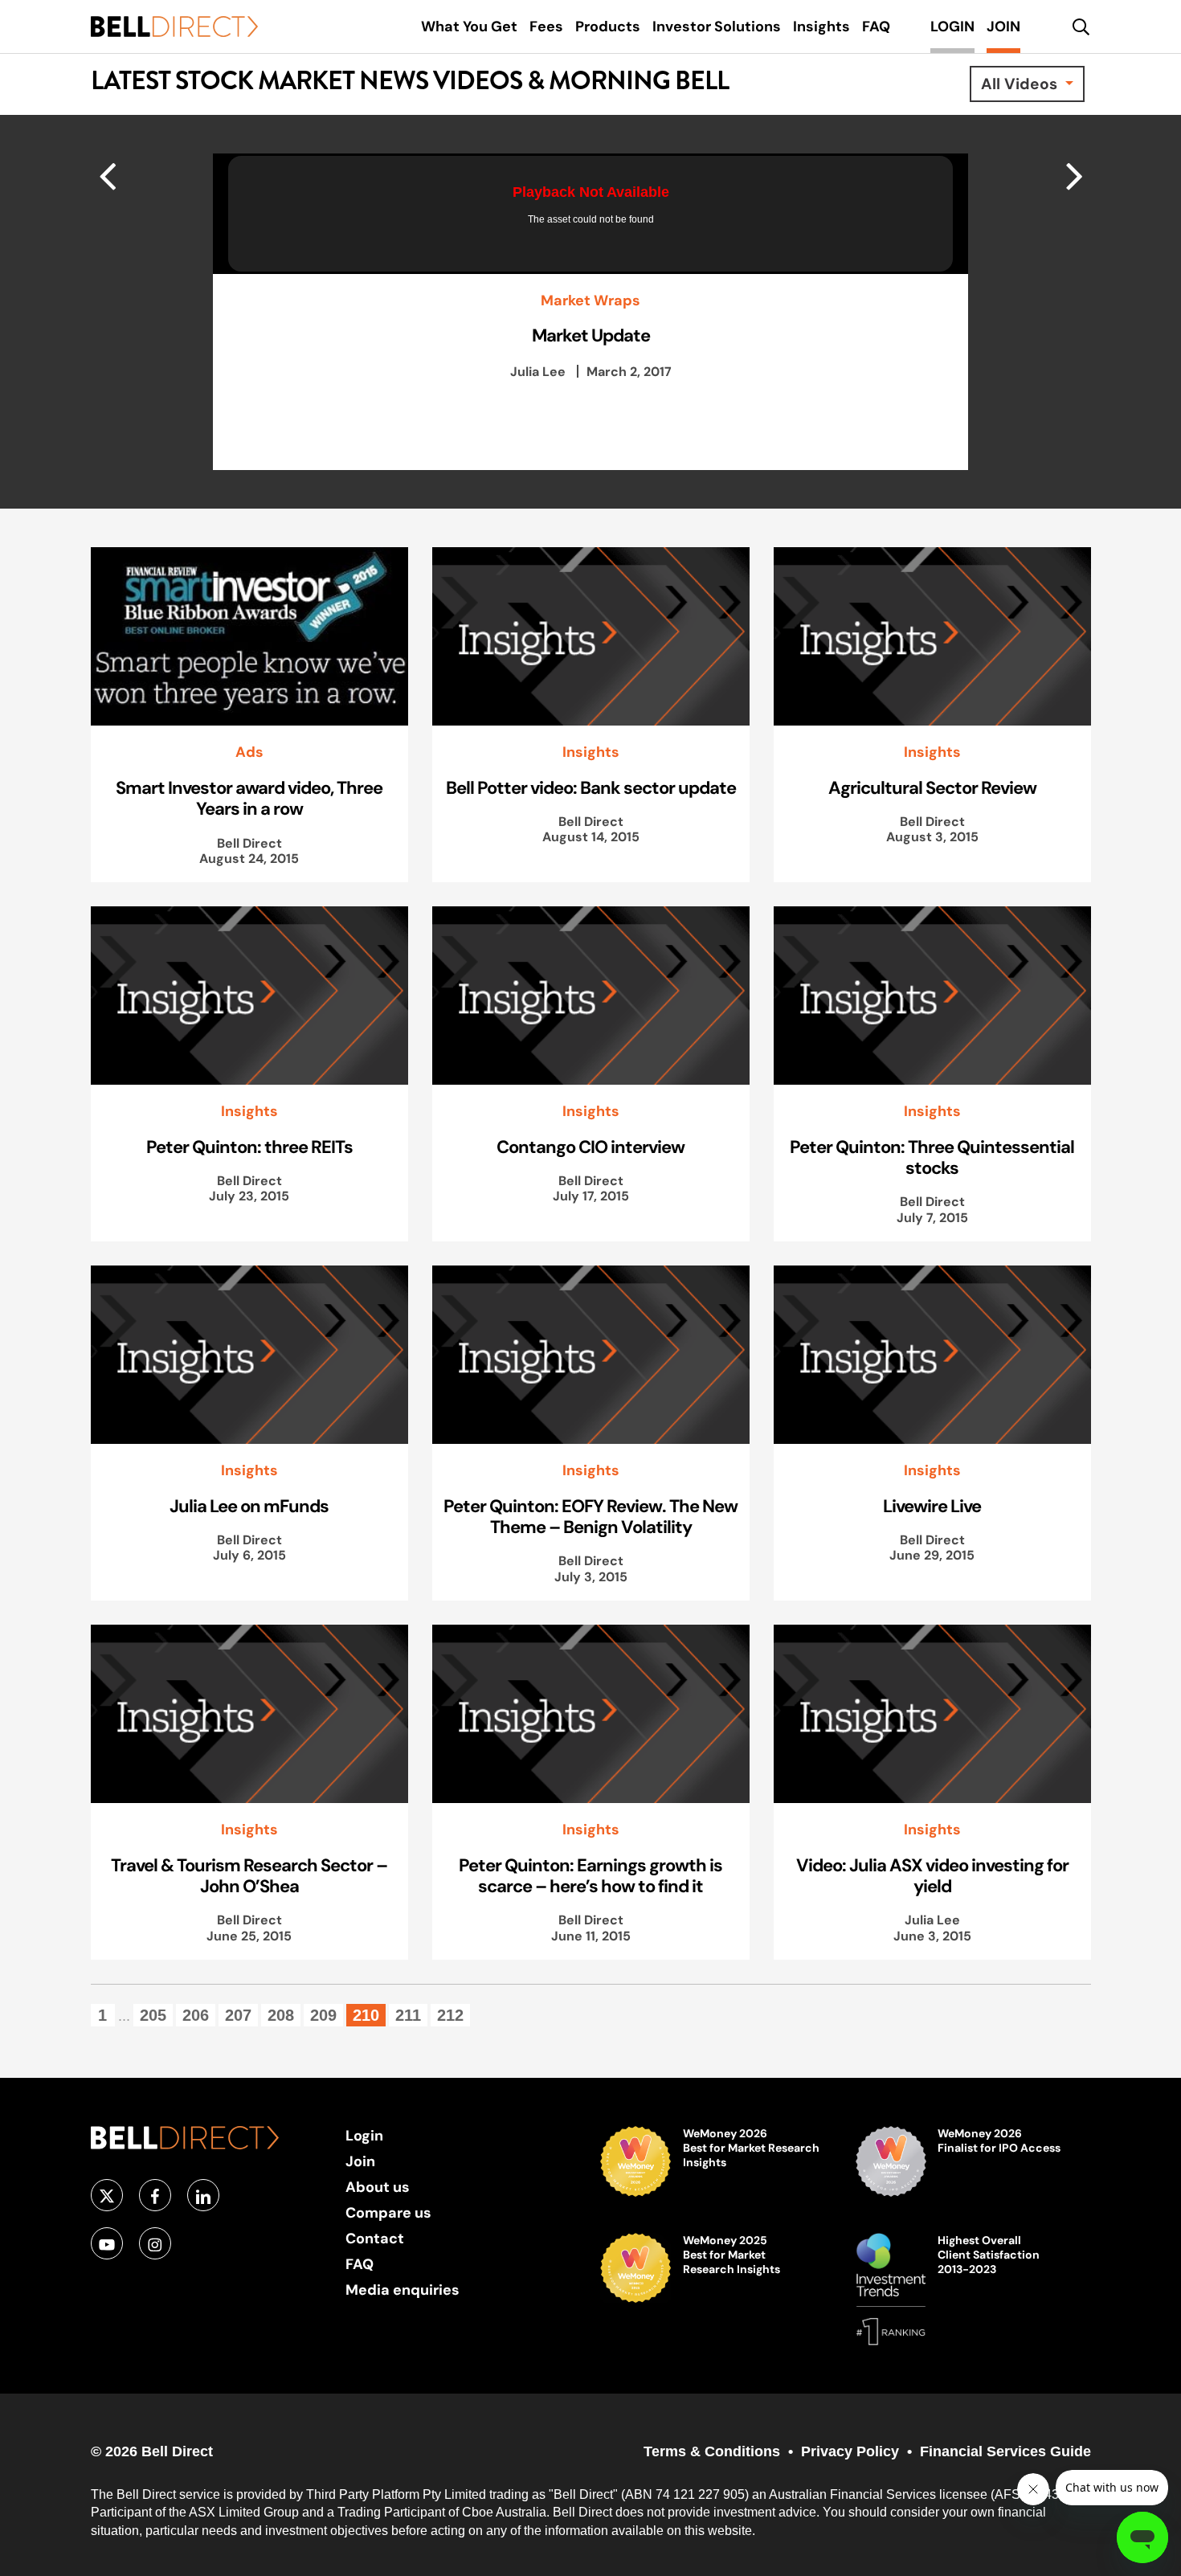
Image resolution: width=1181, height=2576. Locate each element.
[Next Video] (107, 175)
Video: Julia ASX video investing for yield (932, 1875)
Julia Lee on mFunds (249, 1506)
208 (281, 2015)
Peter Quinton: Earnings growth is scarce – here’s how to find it (590, 1875)
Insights (591, 752)
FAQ (360, 2264)
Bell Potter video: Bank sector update (591, 787)
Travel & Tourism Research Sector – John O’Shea (249, 1875)
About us (378, 2187)
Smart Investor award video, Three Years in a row (249, 798)
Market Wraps (590, 301)
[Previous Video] (1075, 175)
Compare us (388, 2212)
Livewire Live (932, 1506)
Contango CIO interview (590, 1147)
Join (360, 2161)
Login (364, 2135)
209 (323, 2015)
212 (450, 2015)
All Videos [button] (1021, 84)
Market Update (591, 335)
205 (153, 2015)
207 (238, 2015)
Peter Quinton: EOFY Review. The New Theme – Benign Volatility (590, 1516)
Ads (249, 752)
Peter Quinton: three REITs (249, 1147)
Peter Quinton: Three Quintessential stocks (932, 1157)
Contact (375, 2238)
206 (196, 2015)
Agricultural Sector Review (932, 787)
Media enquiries (403, 2290)
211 (408, 2015)
